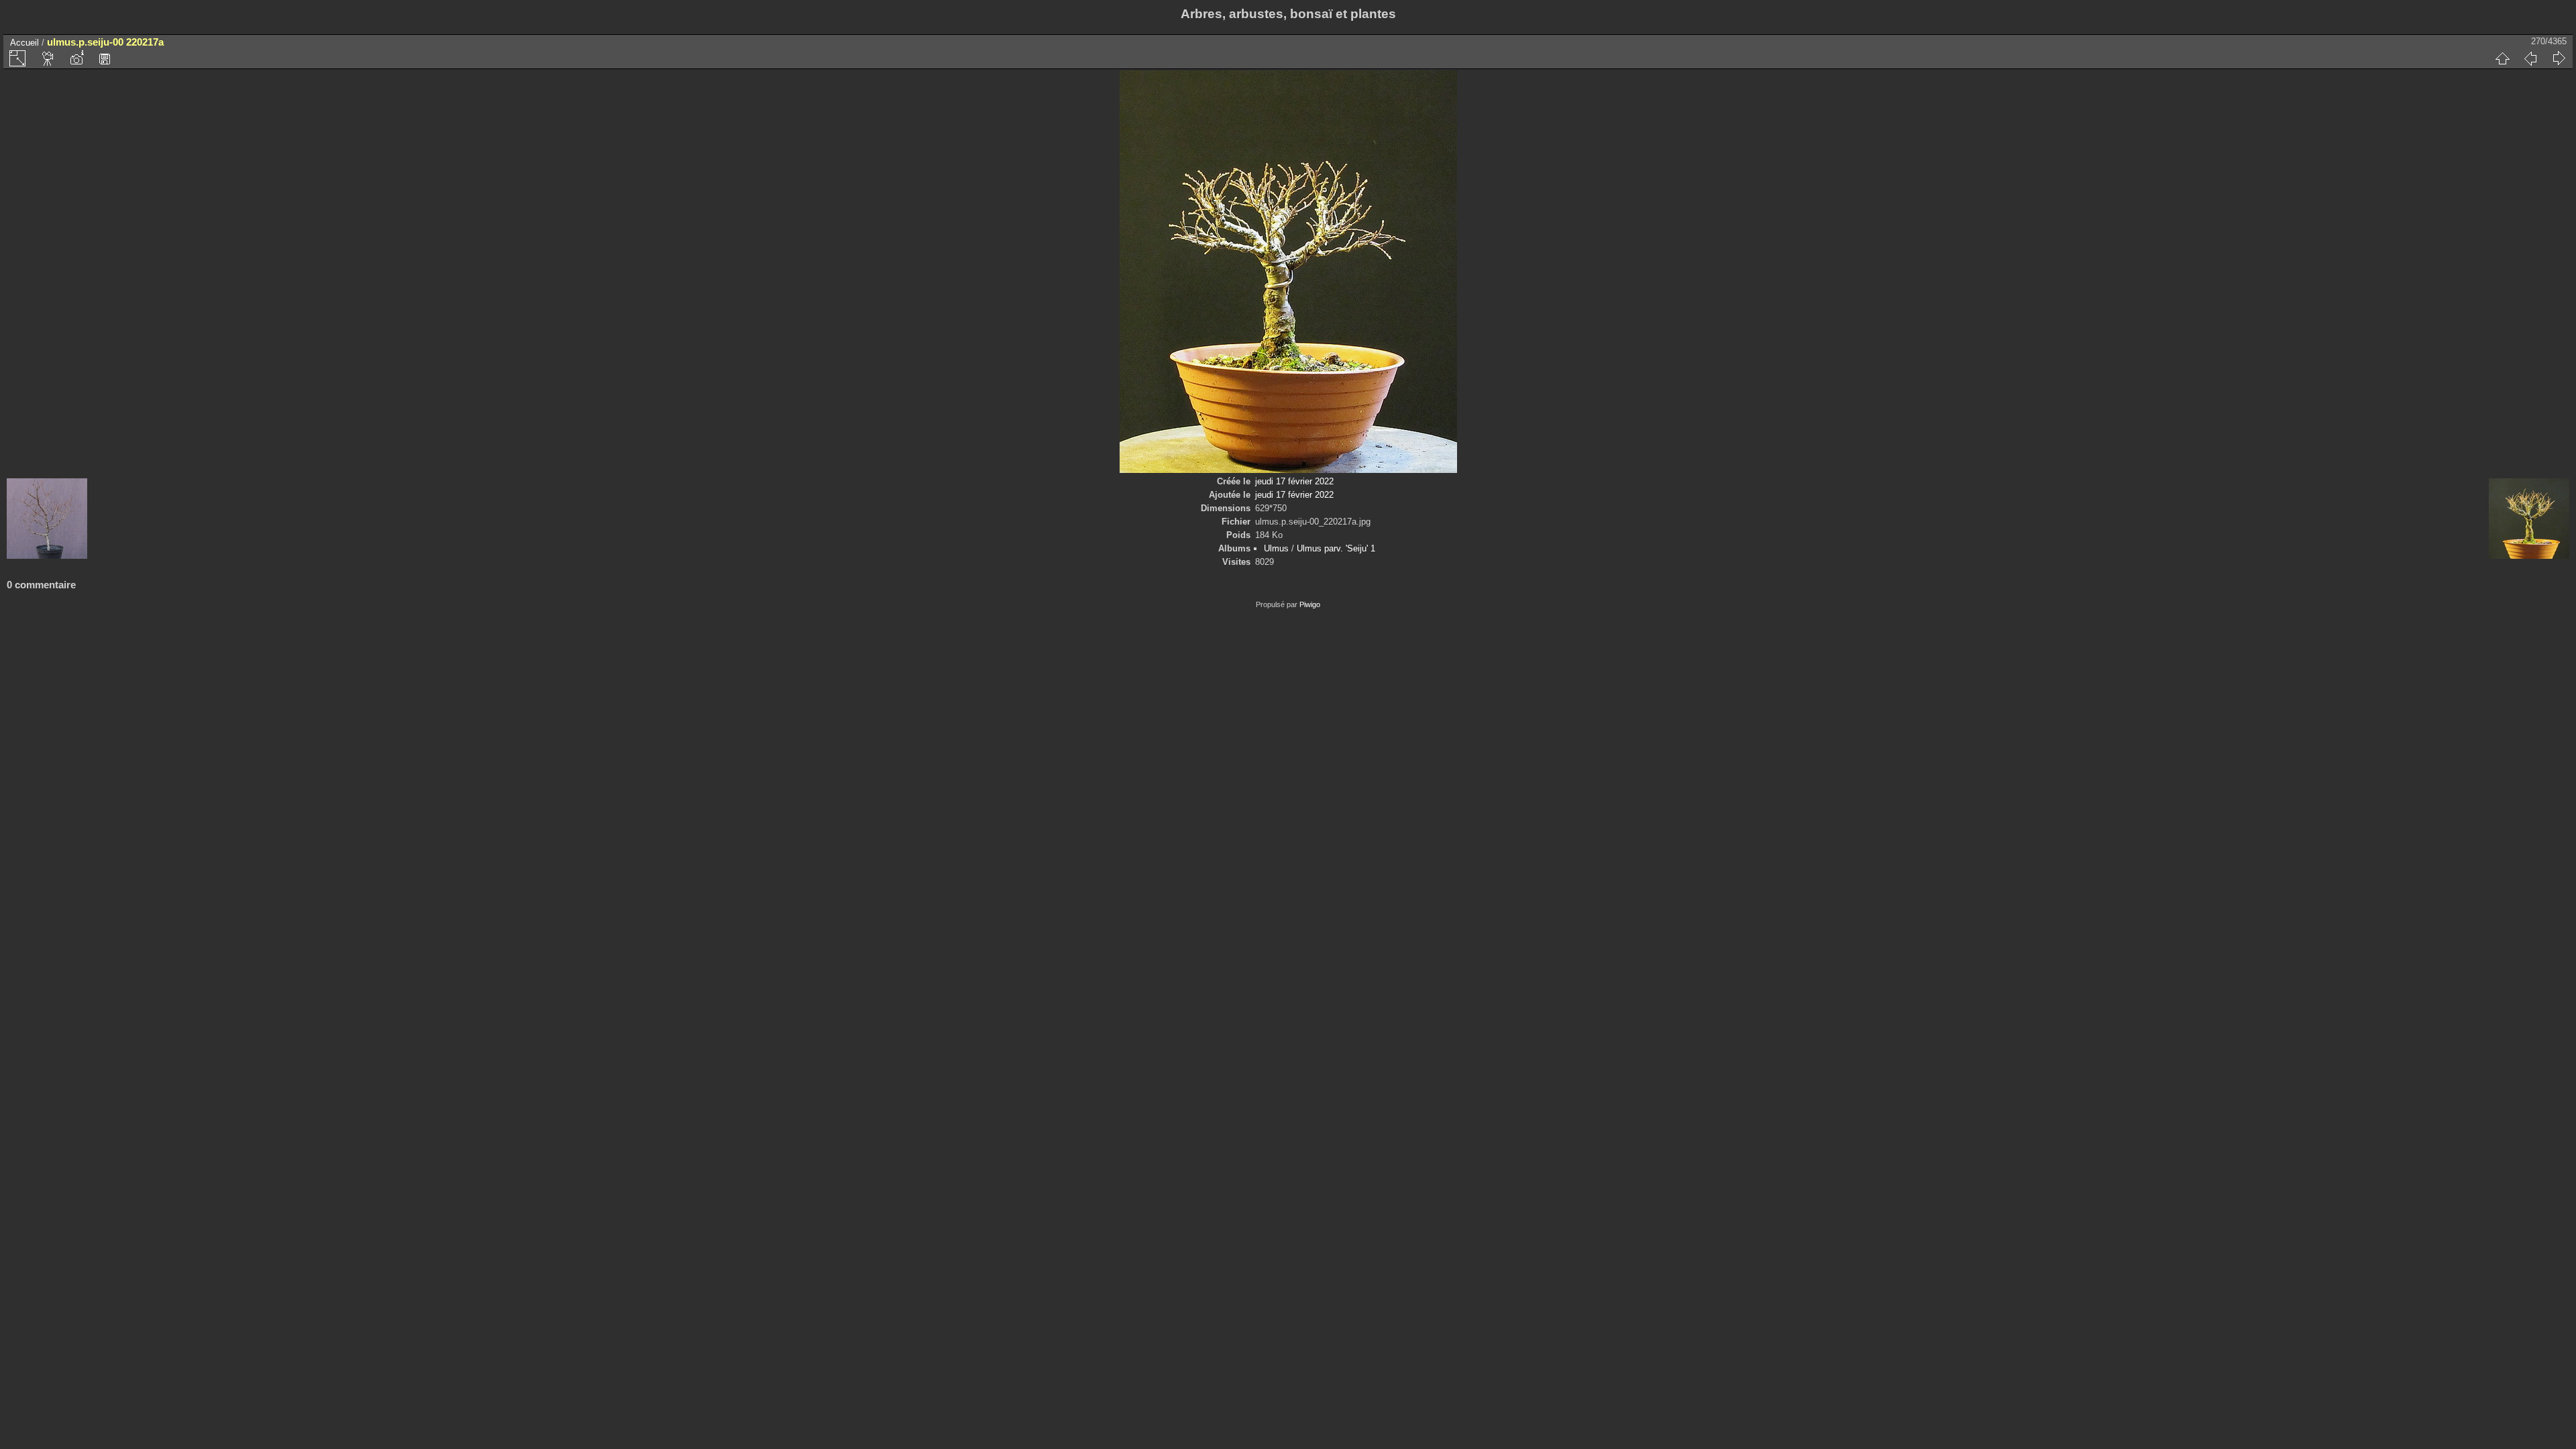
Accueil (24, 43)
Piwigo (1310, 604)
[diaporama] (48, 58)
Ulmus (1276, 548)
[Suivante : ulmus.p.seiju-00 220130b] (2559, 58)
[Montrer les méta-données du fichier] (76, 58)
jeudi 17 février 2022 (1294, 481)
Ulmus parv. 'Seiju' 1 (1336, 548)
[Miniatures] (2502, 58)
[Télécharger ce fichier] (105, 58)
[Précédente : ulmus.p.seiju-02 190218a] (2530, 58)
